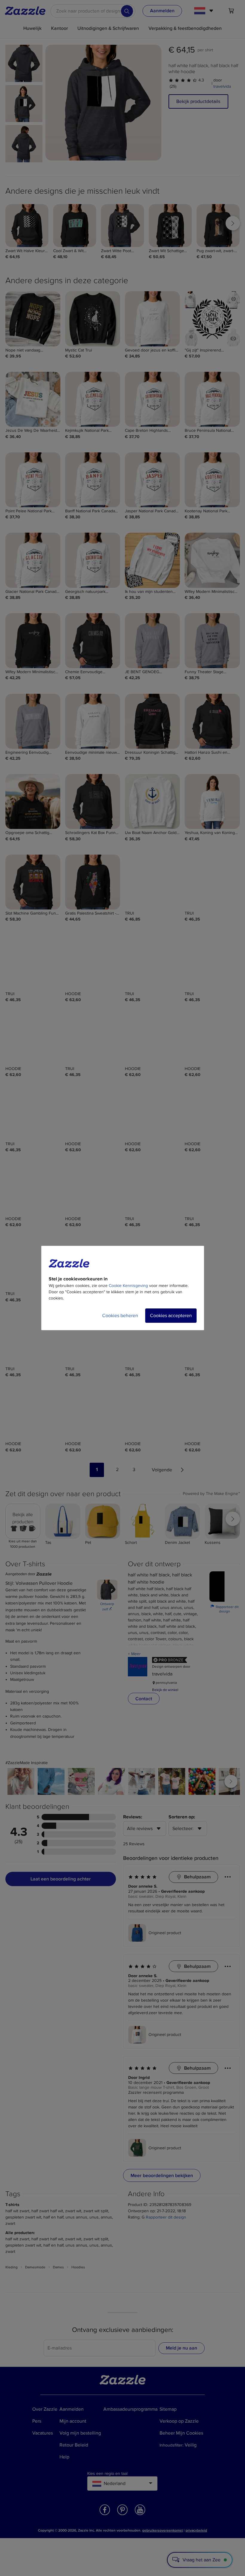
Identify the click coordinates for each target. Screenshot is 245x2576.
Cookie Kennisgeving (128, 1286)
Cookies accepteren (171, 1316)
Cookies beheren (120, 1316)
